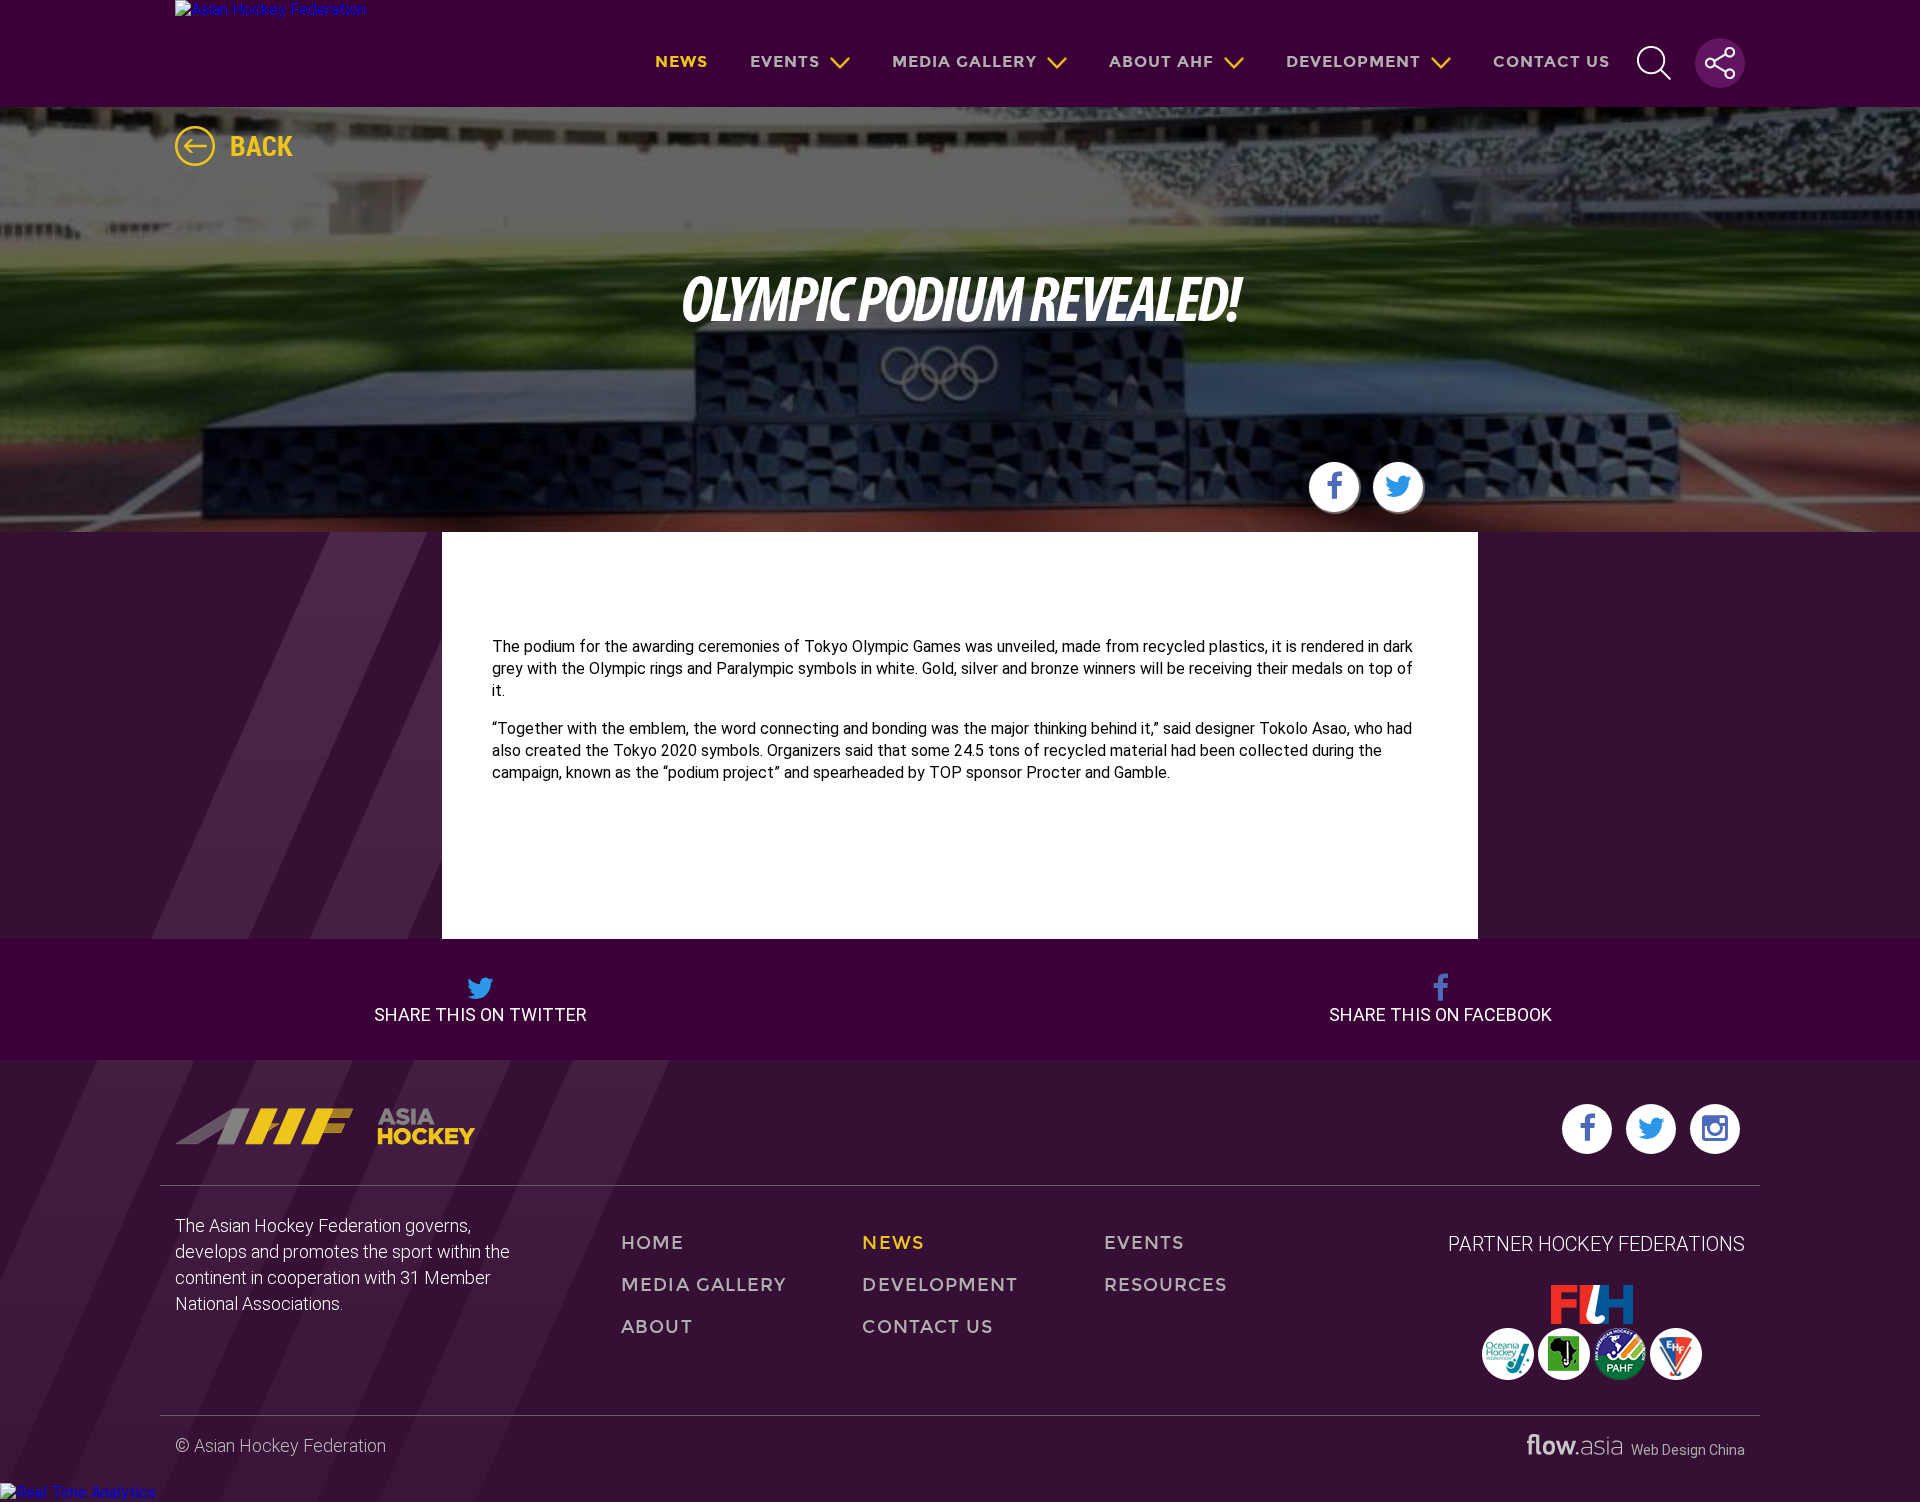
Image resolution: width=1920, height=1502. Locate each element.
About (656, 1327)
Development (1353, 61)
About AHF (1161, 61)
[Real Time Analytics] (78, 1492)
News (681, 61)
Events (785, 61)
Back (261, 145)
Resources (1166, 1285)
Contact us (1551, 61)
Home (652, 1243)
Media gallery (964, 61)
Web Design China (1683, 1450)
